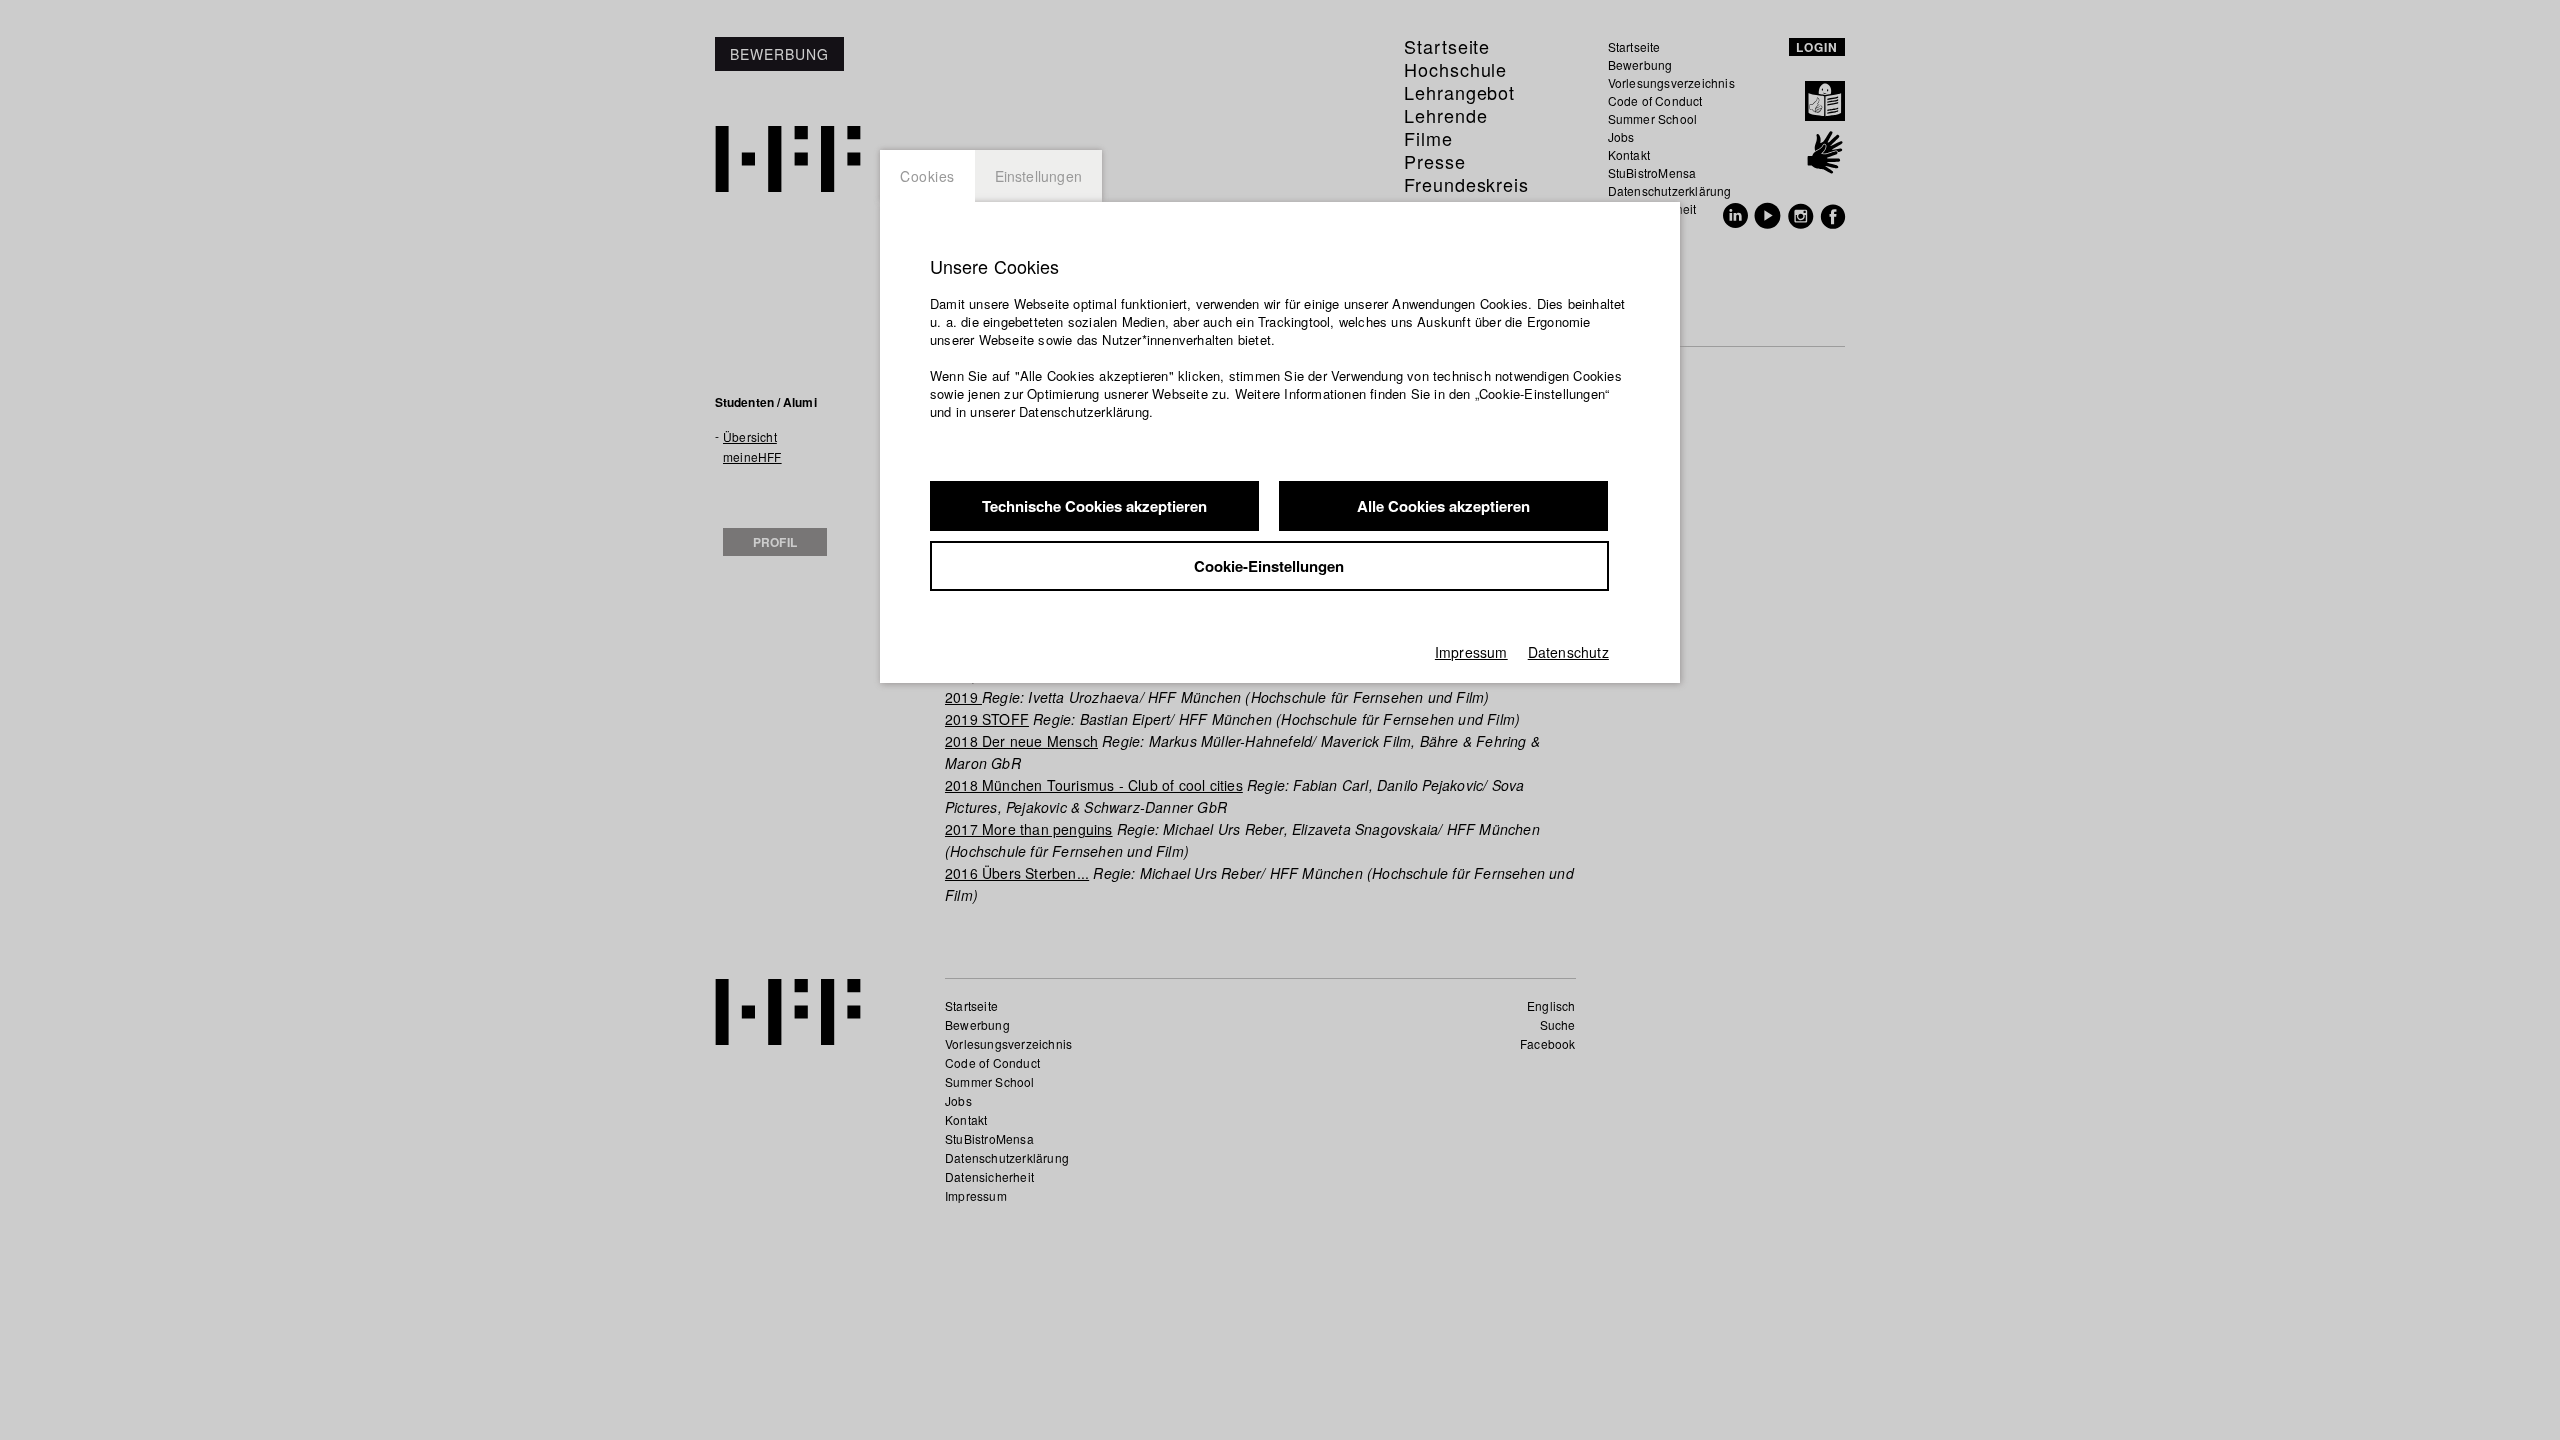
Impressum (1471, 652)
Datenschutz (1568, 652)
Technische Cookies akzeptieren (1094, 506)
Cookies (927, 176)
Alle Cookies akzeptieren (1443, 506)
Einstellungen (1039, 176)
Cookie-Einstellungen (1269, 566)
